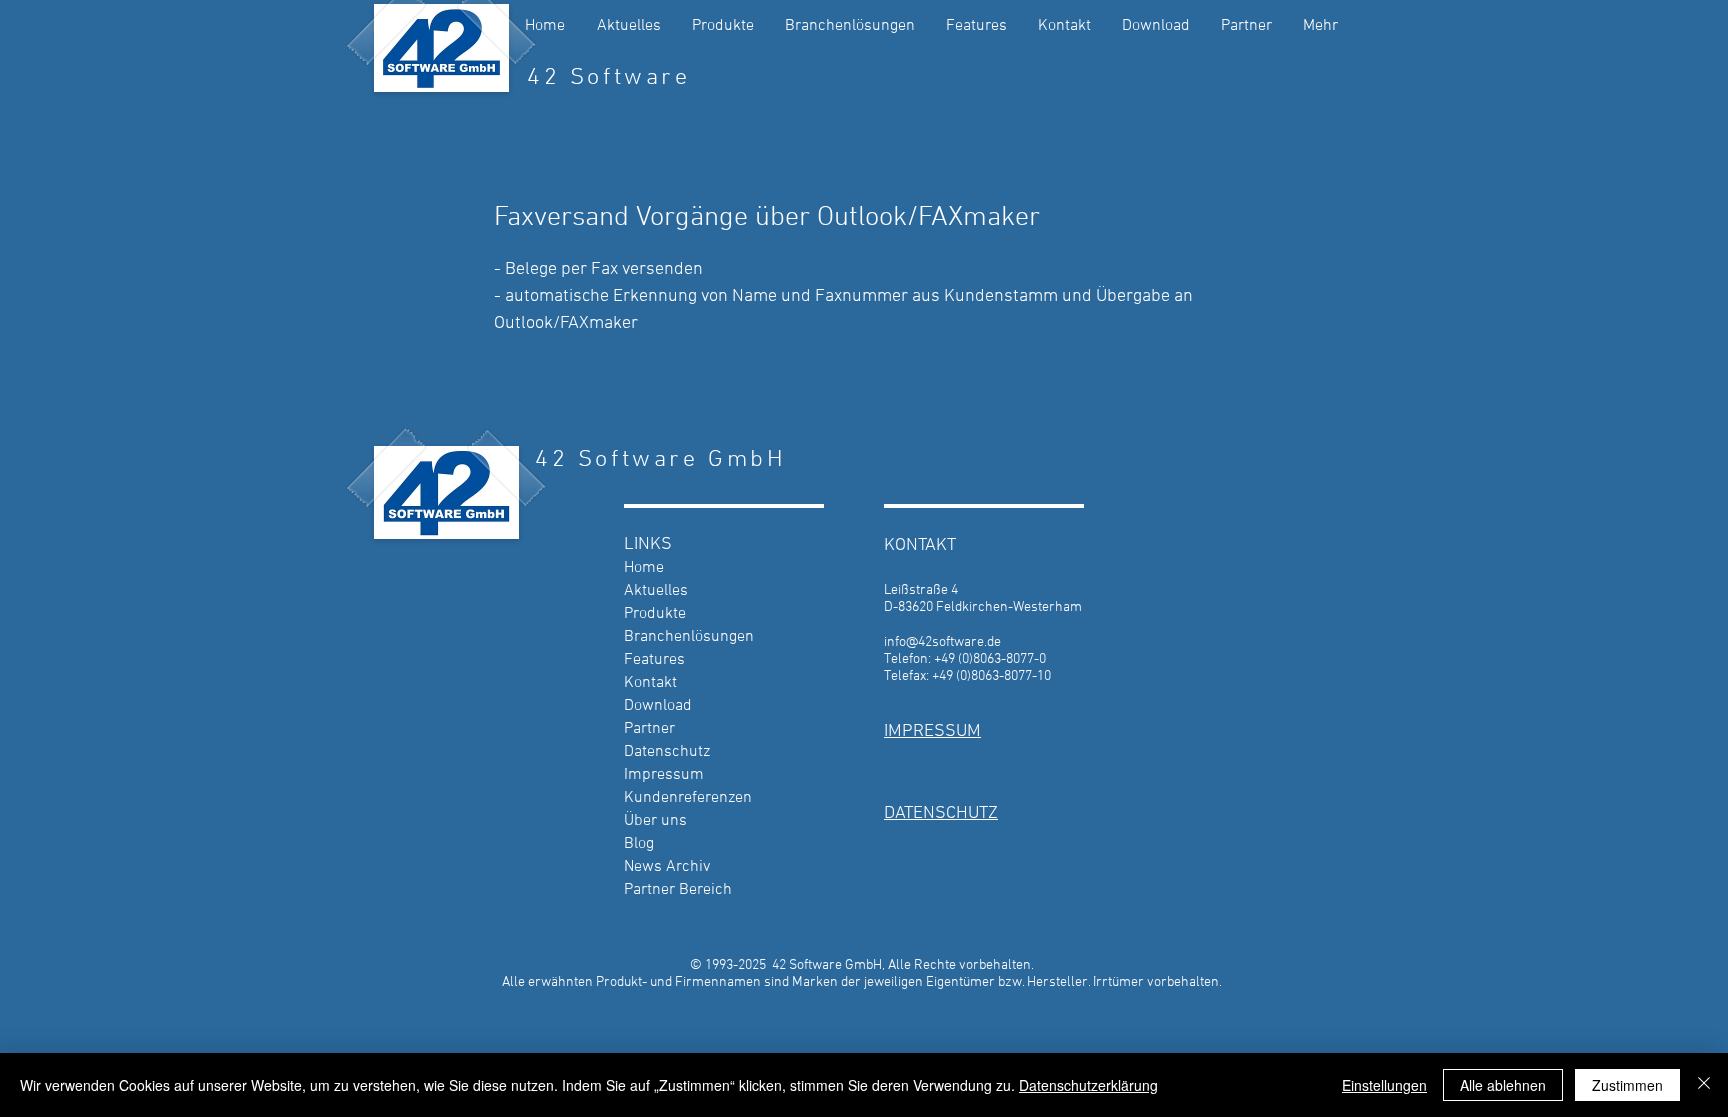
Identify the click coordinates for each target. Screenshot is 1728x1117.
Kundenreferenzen (688, 798)
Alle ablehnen (1503, 1085)
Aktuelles (656, 591)
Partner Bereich (678, 890)
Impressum (664, 775)
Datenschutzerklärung (1088, 1085)
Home (644, 568)
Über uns (655, 821)
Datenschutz (667, 752)
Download (658, 706)
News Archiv (667, 867)
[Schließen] (1704, 1085)
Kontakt (650, 683)
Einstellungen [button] (1384, 1085)
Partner (649, 729)
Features (654, 660)
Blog (639, 844)
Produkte (655, 614)
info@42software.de (942, 642)
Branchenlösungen (689, 637)
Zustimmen (1627, 1085)
